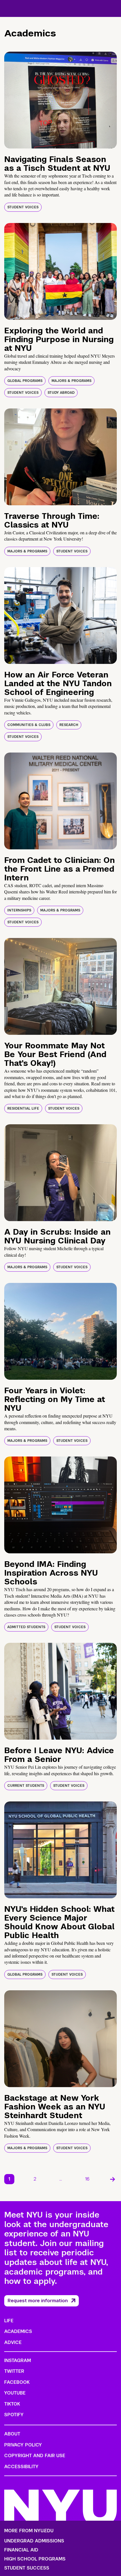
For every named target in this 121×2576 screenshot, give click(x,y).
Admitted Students (26, 1627)
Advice (13, 2342)
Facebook (17, 2382)
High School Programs (35, 2559)
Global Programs (25, 381)
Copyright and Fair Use (35, 2456)
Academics (18, 2331)
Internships (19, 910)
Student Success (27, 2568)
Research (69, 725)
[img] (60, 100)
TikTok (12, 2404)
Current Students (26, 1786)
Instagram (18, 2360)
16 (87, 2179)
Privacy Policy (23, 2445)
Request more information (38, 2301)
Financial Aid (21, 2550)
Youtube (15, 2393)
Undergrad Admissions (34, 2541)
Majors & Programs (71, 381)
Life (9, 2321)
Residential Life (23, 1108)
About (12, 2434)
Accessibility (21, 2467)
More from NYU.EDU (29, 2531)
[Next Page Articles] (113, 2179)
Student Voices (23, 207)
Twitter (14, 2371)
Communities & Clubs (29, 725)
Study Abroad (61, 393)
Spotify (14, 2415)
